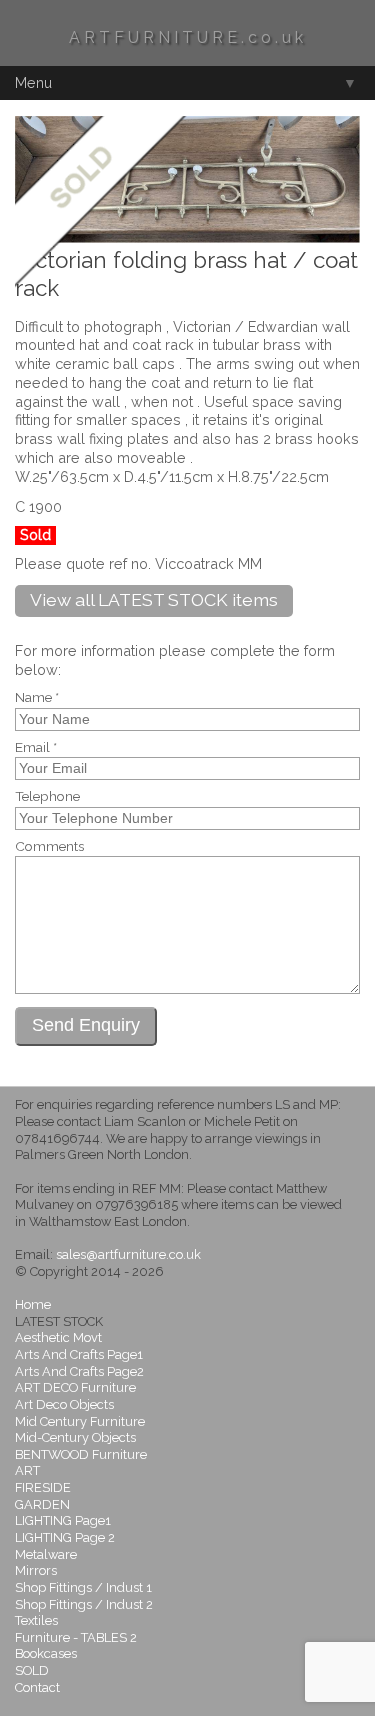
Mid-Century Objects (75, 1437)
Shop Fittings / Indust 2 (84, 1604)
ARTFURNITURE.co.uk (188, 37)
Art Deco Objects (64, 1404)
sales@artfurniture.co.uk (128, 1254)
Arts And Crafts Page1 (79, 1354)
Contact (37, 1687)
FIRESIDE (43, 1487)
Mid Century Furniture (80, 1421)
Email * (36, 748)
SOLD (32, 1670)
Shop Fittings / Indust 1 (83, 1587)
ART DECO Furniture (75, 1387)
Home (33, 1304)
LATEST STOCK (59, 1321)
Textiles (36, 1620)
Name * (37, 698)
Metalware (46, 1554)
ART (27, 1470)
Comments (49, 847)
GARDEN (42, 1504)
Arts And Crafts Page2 (79, 1371)
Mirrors (36, 1570)
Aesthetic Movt (58, 1337)
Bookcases (46, 1653)
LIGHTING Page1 (63, 1520)
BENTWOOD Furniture (81, 1454)
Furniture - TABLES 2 (76, 1637)
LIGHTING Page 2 (65, 1537)
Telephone (47, 797)
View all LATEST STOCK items (154, 599)
